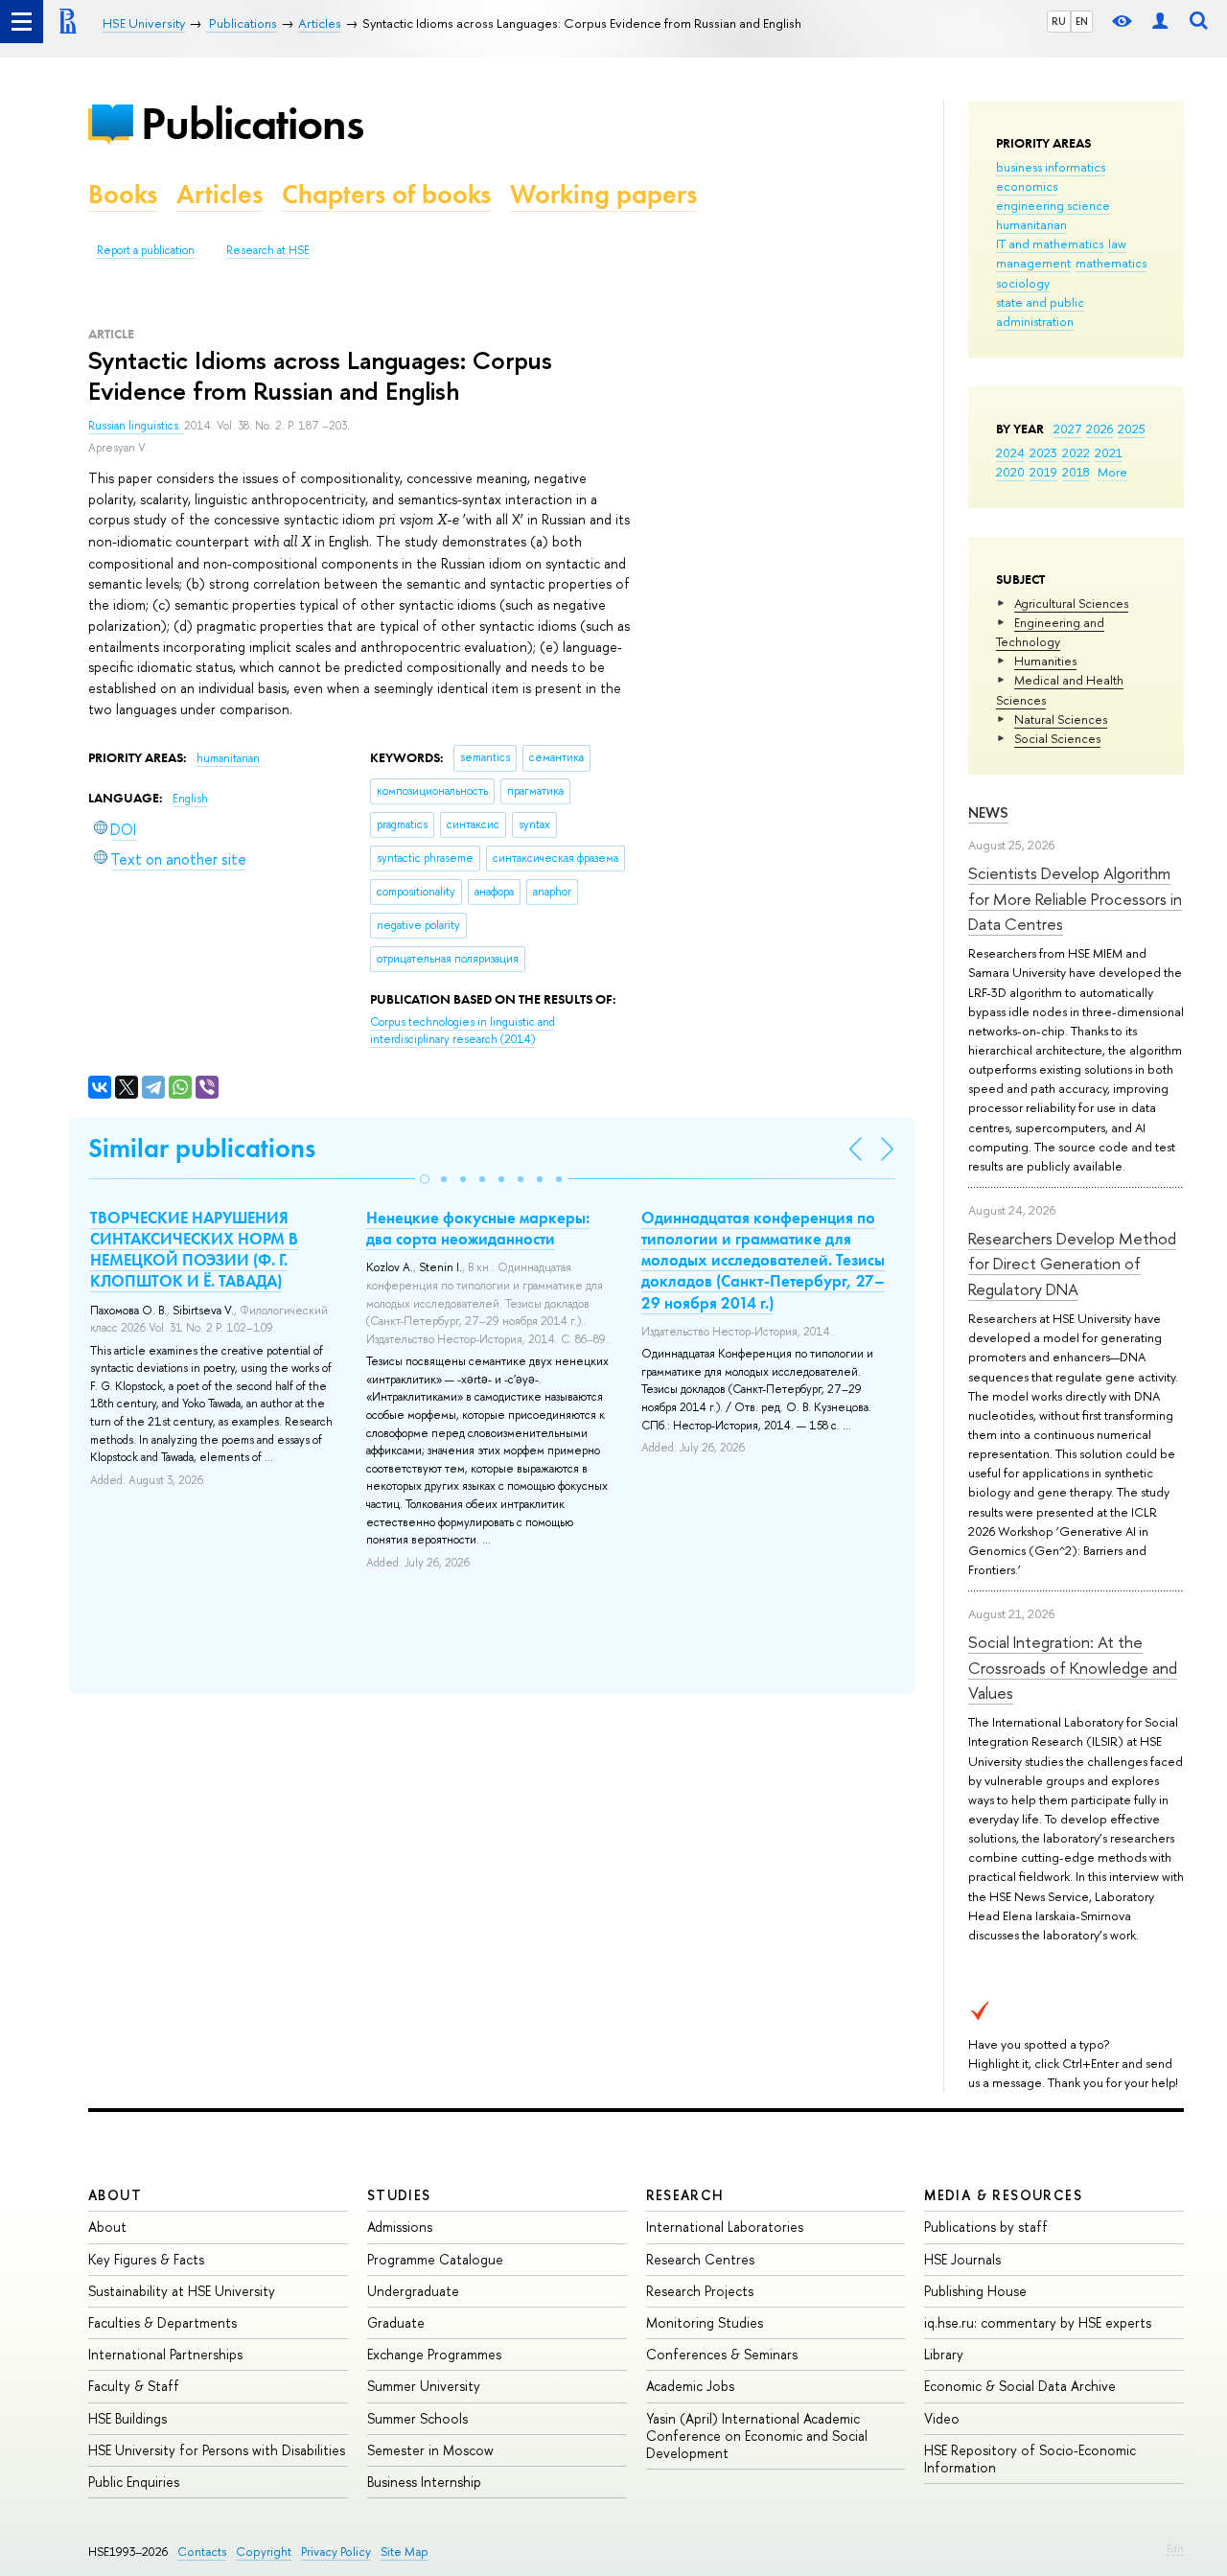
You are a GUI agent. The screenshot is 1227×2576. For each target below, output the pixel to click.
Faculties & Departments (162, 2322)
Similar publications (202, 1148)
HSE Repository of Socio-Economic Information (1030, 2459)
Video (942, 2418)
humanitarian (1031, 224)
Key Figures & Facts (146, 2259)
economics (1027, 186)
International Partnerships (165, 2354)
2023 (1043, 453)
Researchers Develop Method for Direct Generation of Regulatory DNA (1072, 1264)
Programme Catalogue (435, 2259)
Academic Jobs (690, 2386)
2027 (1067, 429)
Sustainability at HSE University (182, 2291)
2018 (1076, 472)
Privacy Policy (336, 2552)
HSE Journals (962, 2259)
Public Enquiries (134, 2482)
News (988, 812)
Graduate (396, 2322)
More (1112, 472)
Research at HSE (268, 250)
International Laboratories (725, 2227)
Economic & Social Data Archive (1020, 2386)
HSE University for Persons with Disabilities (217, 2450)
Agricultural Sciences (1071, 603)
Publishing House (975, 2291)
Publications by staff (986, 2227)
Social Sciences (1057, 738)
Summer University (424, 2386)
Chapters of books (386, 194)
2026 (1100, 429)
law (1117, 244)
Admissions (400, 2227)
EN (1082, 21)
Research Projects (700, 2291)
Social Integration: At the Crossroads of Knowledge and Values (1073, 1667)
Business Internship (424, 2482)
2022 (1076, 453)
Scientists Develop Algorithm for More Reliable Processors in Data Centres (1075, 898)
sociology (1023, 283)
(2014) (463, 1031)
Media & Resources (1003, 2195)
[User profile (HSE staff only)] (1160, 22)
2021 (1109, 453)
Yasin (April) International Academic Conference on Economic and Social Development (757, 2436)
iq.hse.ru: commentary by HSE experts (1038, 2322)
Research (685, 2195)
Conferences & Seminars (722, 2354)
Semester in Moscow (430, 2450)
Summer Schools (417, 2418)
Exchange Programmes (434, 2354)
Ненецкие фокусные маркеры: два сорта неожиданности (478, 1228)
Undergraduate (413, 2291)
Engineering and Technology (1050, 632)
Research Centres (700, 2259)
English (190, 799)
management (1033, 263)
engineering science (1053, 205)
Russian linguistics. (136, 426)
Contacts (202, 2552)
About (115, 2195)
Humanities (1045, 661)
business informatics (1051, 167)
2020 (1010, 472)
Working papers (603, 194)
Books (123, 194)
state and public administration (1040, 312)
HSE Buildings (127, 2418)
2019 (1043, 472)
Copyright (264, 2552)
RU (1059, 21)
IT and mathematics (1050, 244)
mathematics (1111, 263)
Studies (399, 2195)
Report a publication (146, 250)
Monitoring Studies (705, 2322)
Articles (220, 194)
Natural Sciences (1061, 719)
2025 (1132, 429)
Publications (252, 123)
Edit (1175, 2548)
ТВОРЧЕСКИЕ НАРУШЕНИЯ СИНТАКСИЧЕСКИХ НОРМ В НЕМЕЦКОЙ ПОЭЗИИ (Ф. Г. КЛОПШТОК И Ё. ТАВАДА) (194, 1249)
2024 (1010, 453)
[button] (425, 1179)
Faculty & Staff (134, 2386)
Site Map (405, 2552)
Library (944, 2354)
